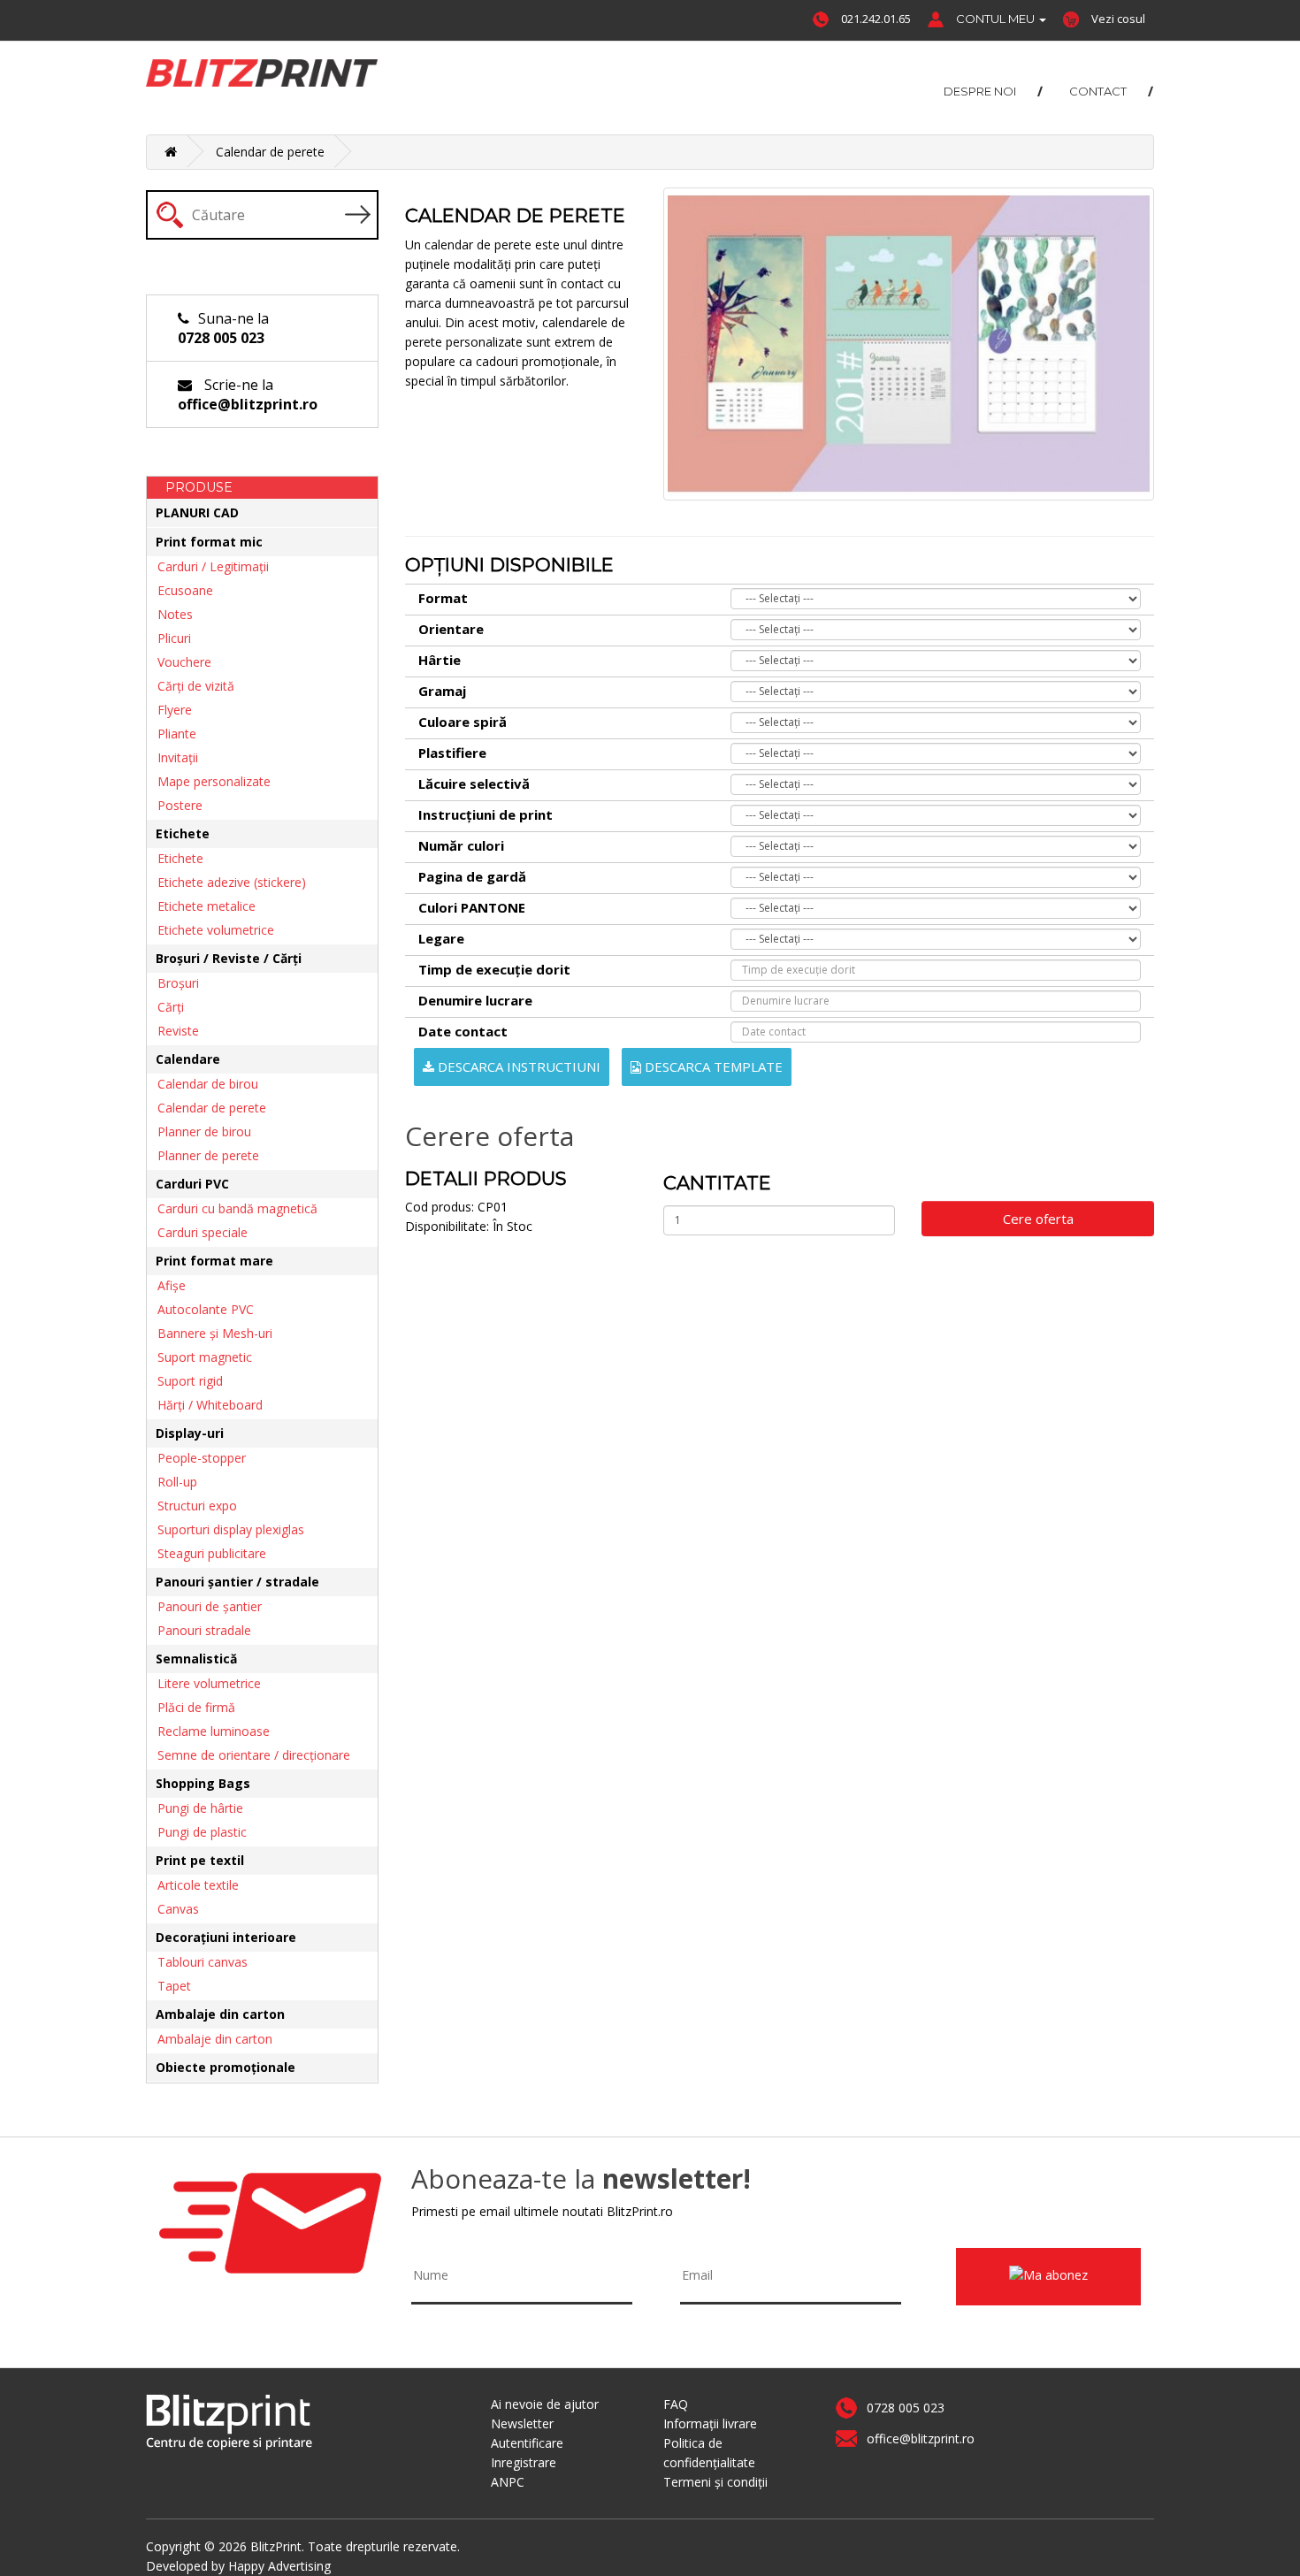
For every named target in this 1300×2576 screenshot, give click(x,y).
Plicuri (169, 638)
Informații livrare (710, 2423)
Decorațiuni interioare (226, 1937)
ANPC (508, 2482)
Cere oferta (1038, 1219)
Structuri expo (192, 1506)
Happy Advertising (279, 2566)
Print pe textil (200, 1860)
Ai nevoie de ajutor (545, 2404)
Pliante (172, 734)
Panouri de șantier (204, 1606)
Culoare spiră (463, 722)
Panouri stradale (199, 1630)
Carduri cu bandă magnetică (232, 1208)
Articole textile (193, 1885)
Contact (1098, 91)
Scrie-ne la (248, 394)
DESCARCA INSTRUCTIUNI (517, 1066)
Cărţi (165, 1007)
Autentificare (527, 2443)
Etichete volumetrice (210, 930)
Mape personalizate (209, 781)
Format (443, 598)
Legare (441, 938)
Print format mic (209, 542)
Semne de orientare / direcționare (249, 1755)
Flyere (169, 710)
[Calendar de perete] (909, 344)
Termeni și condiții (715, 2482)
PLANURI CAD (197, 512)
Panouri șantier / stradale (237, 1582)
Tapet (169, 1986)
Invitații (172, 757)
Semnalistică (196, 1659)
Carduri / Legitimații (208, 566)
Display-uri (190, 1433)
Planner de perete (203, 1155)
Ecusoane (180, 590)
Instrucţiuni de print (486, 814)
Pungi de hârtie (195, 1808)
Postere (175, 805)
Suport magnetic (199, 1357)
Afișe (166, 1285)
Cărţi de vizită (191, 686)
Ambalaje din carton (220, 2014)
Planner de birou (199, 1131)
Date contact (463, 1031)
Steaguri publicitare (206, 1553)
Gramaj (442, 691)
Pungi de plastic (197, 1832)
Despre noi (980, 91)
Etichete (183, 833)
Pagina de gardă (472, 876)
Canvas (173, 1909)
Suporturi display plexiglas (226, 1529)
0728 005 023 (906, 2408)
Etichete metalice (201, 906)
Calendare (188, 1059)
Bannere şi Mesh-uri (210, 1333)
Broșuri (173, 983)
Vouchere (179, 662)
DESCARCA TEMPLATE (712, 1066)
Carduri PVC (192, 1184)
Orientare (451, 629)
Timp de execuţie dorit (494, 969)
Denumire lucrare (475, 1000)
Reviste (173, 1031)
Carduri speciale (197, 1232)
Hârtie (440, 660)
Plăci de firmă (191, 1707)
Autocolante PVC (200, 1309)
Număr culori (461, 845)
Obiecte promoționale (226, 2067)
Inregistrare (524, 2462)
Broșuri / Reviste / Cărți (229, 958)
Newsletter (522, 2423)
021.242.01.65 (876, 19)
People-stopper (196, 1458)
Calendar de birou (203, 1084)
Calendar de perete (270, 152)
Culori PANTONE (472, 907)
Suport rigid (185, 1381)
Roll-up (172, 1482)
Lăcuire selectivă (474, 784)
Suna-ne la (223, 328)
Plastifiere (452, 753)
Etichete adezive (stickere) (226, 882)
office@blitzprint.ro (921, 2438)
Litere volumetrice (204, 1683)
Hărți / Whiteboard (205, 1405)
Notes (170, 614)
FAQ (676, 2404)
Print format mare (214, 1261)
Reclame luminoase (208, 1731)
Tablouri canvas (197, 1962)
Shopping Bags (203, 1783)
